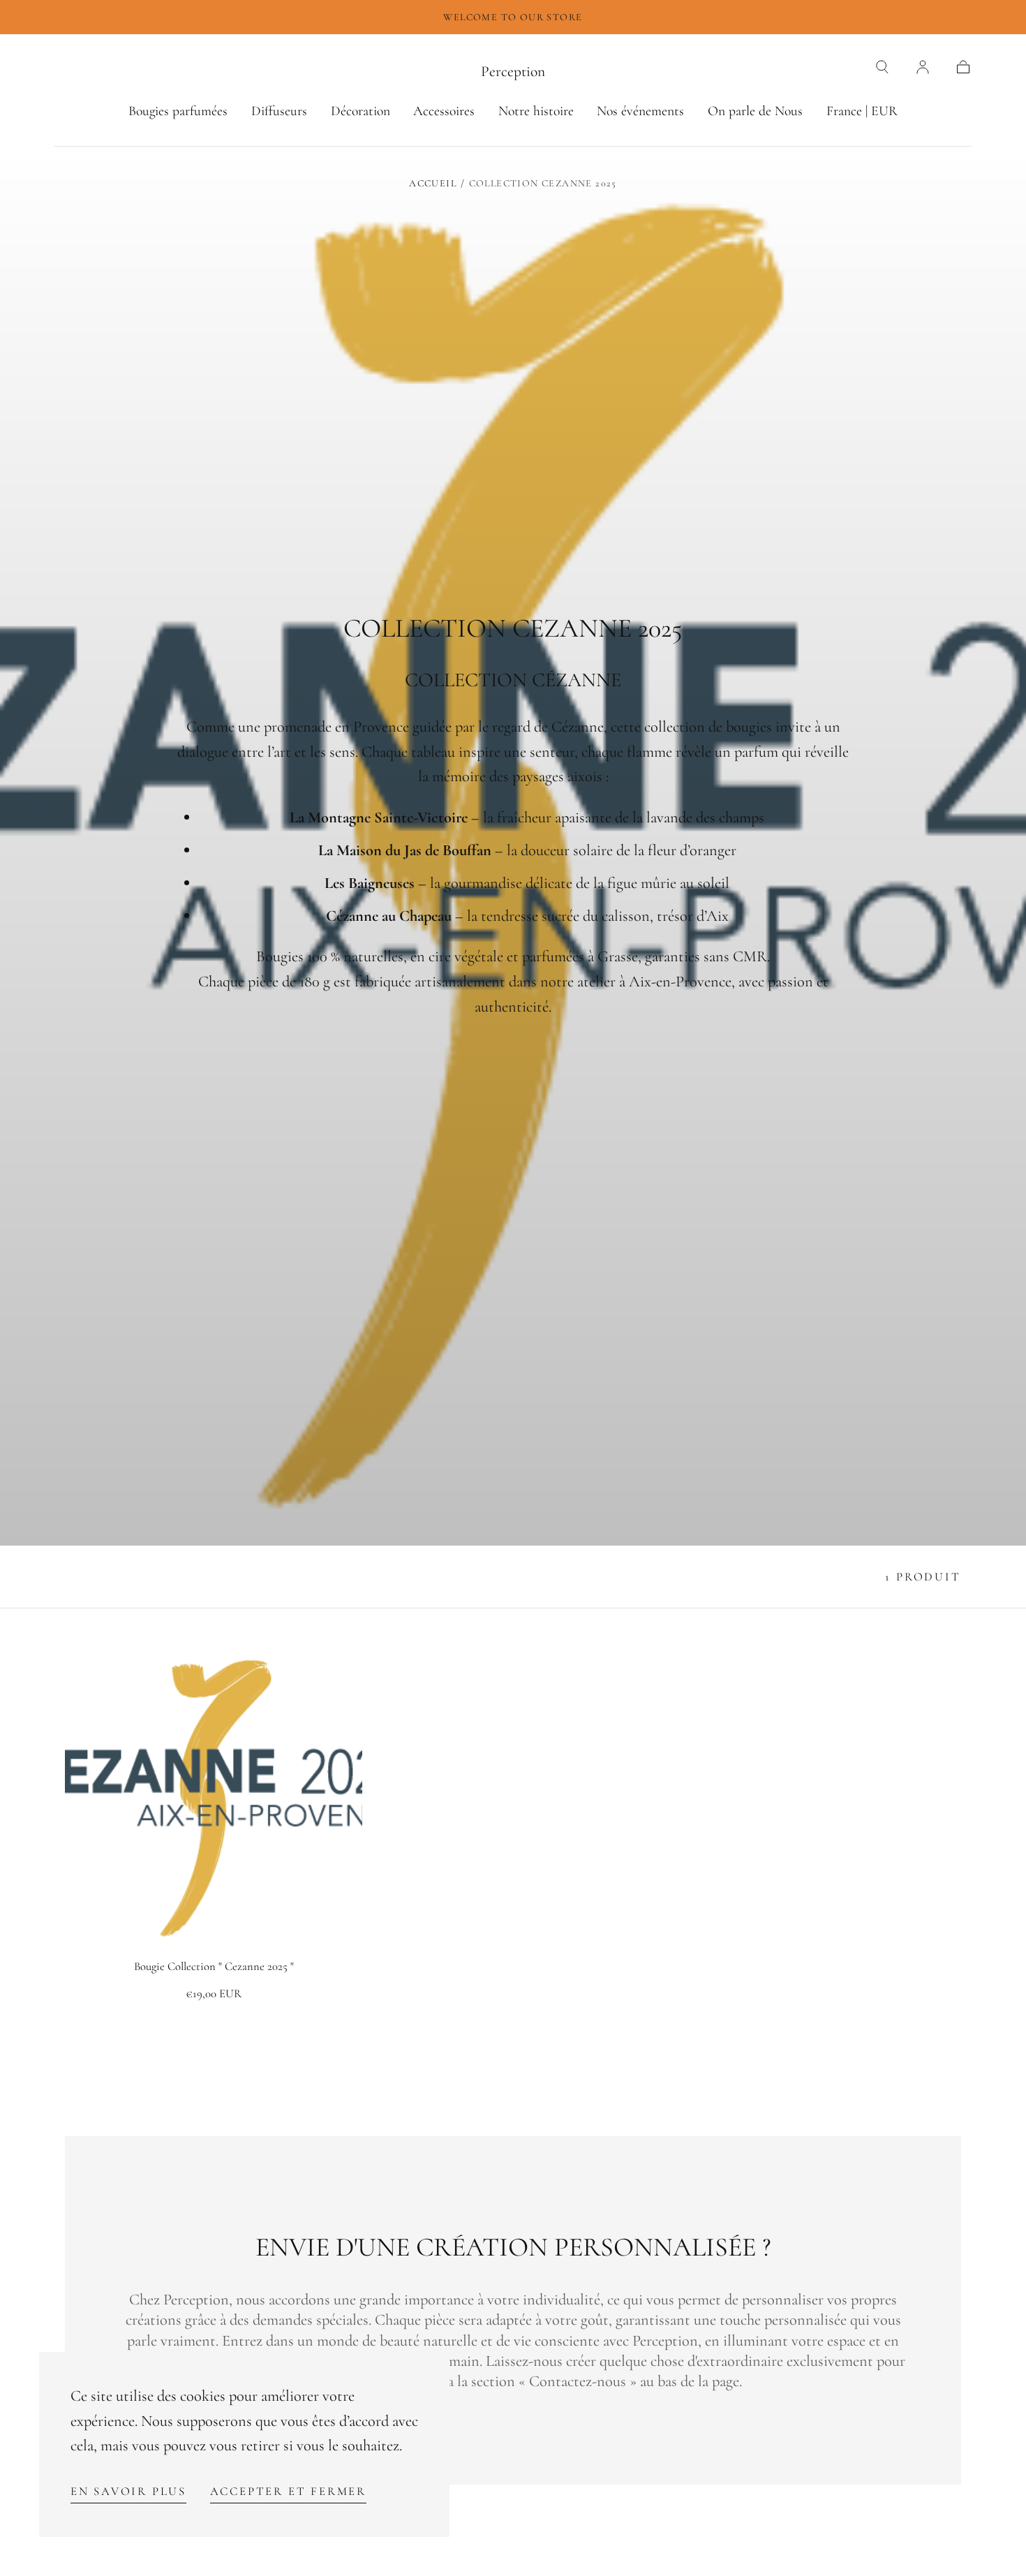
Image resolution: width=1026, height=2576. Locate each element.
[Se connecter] (923, 67)
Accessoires (444, 111)
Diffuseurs (279, 111)
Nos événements (640, 111)
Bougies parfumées (178, 111)
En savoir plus (128, 2491)
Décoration (360, 111)
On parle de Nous (755, 111)
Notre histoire (536, 111)
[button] (882, 67)
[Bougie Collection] (214, 1796)
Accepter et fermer (288, 2491)
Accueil (433, 183)
